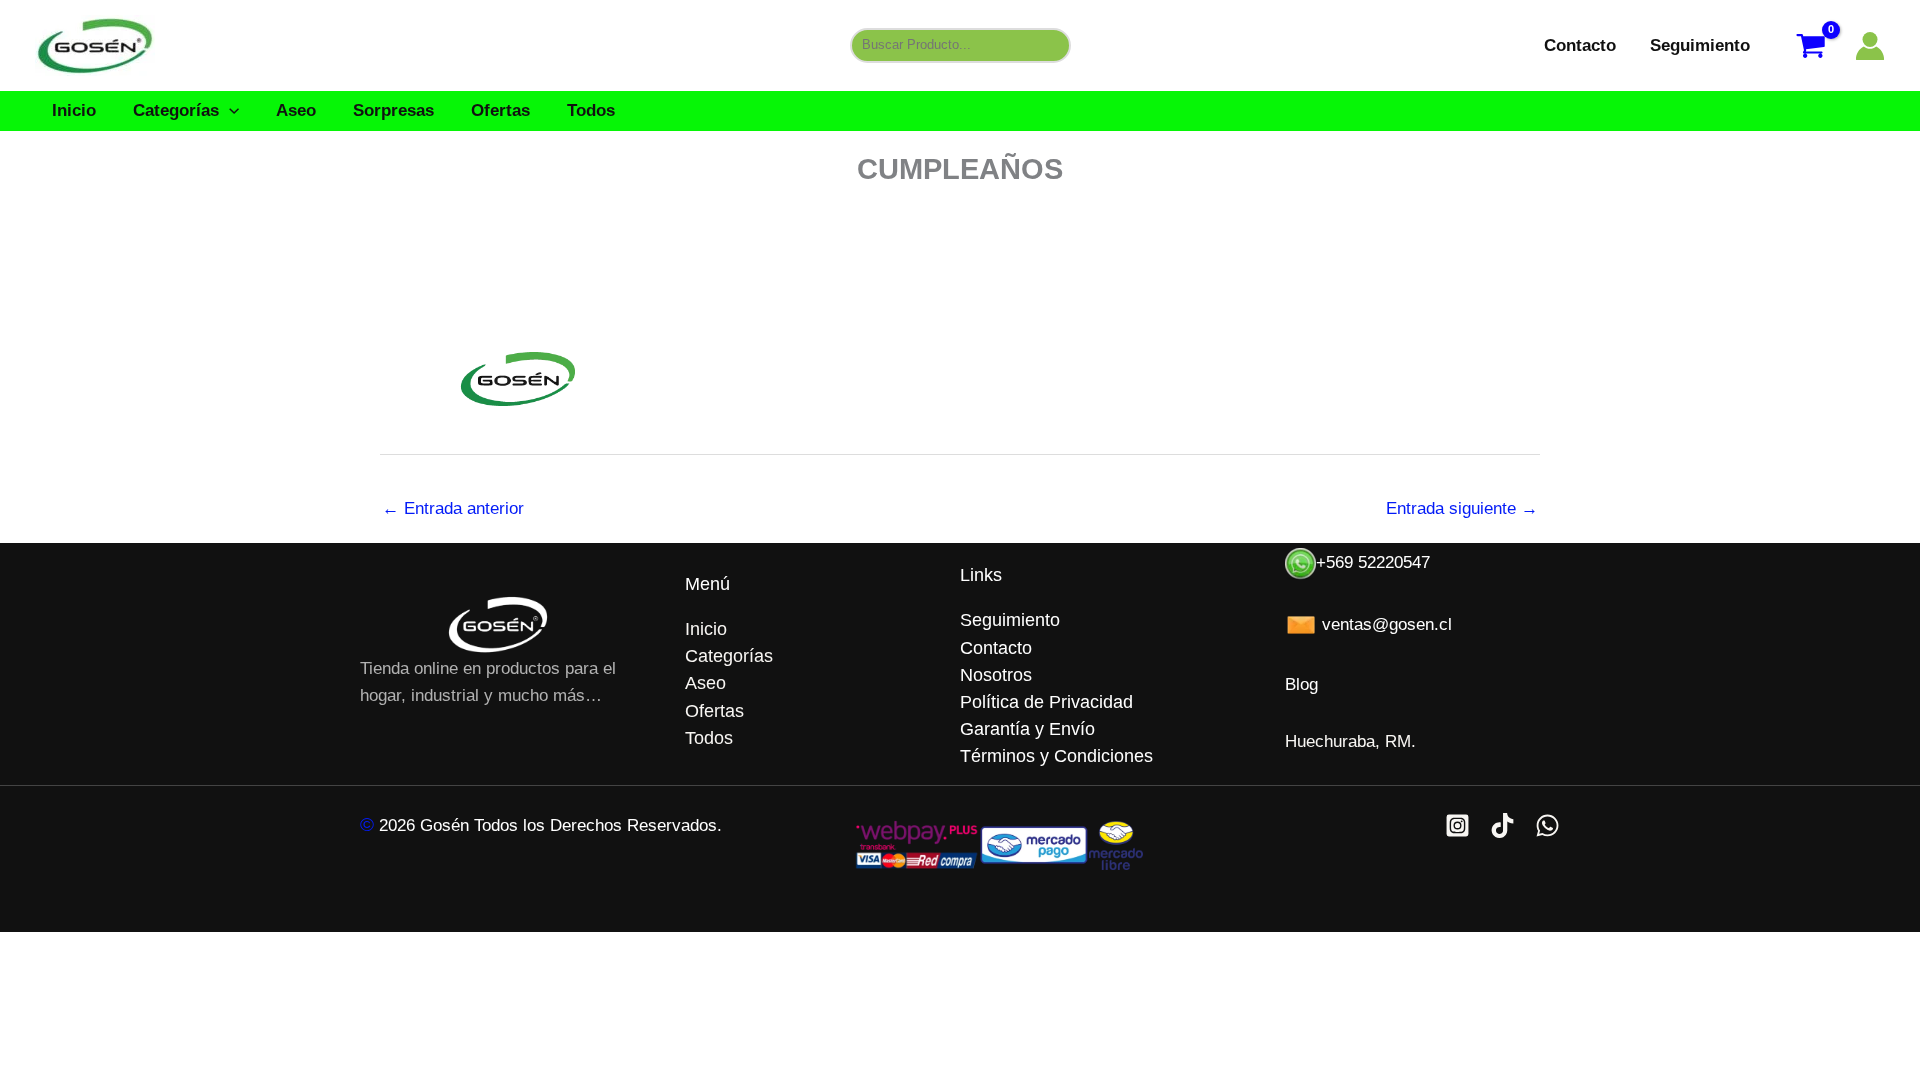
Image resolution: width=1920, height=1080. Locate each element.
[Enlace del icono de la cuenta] (1870, 46)
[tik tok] (1502, 825)
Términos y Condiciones (1056, 756)
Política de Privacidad (1046, 702)
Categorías (176, 110)
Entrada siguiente (1462, 508)
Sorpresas (393, 110)
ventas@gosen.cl (1384, 624)
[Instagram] (1457, 825)
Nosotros (996, 675)
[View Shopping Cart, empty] (1811, 46)
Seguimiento (1700, 45)
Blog (1301, 684)
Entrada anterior (453, 508)
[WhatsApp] (1547, 825)
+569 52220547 (1373, 562)
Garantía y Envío (1027, 729)
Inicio (74, 110)
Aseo (296, 110)
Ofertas (500, 110)
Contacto (1580, 45)
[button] (229, 110)
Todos (591, 110)
